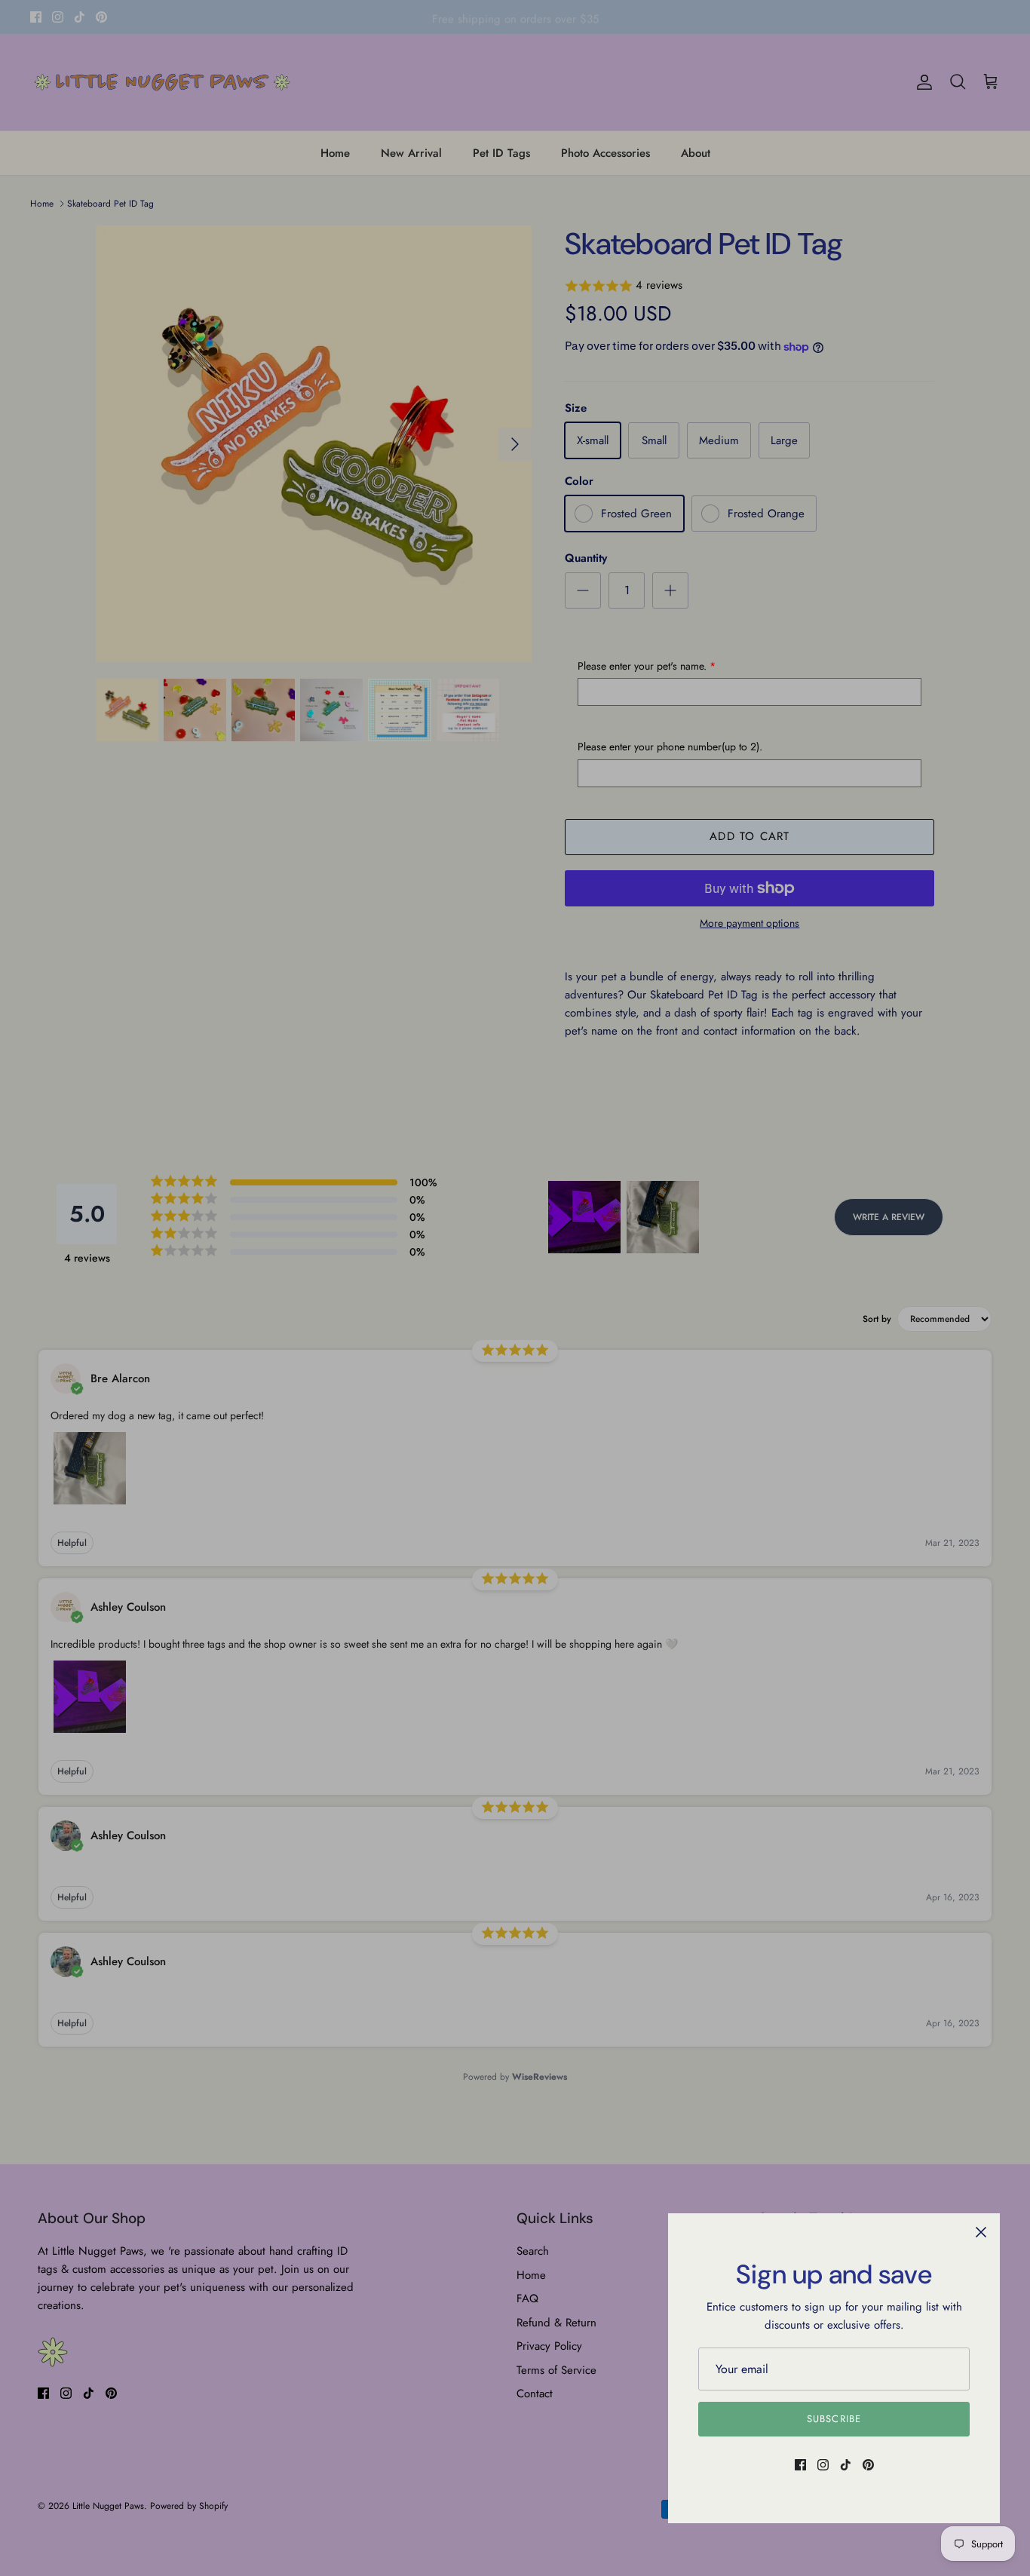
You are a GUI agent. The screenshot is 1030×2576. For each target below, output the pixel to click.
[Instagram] (823, 2465)
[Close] (981, 2232)
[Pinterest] (868, 2465)
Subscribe (834, 2419)
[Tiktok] (846, 2465)
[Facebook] (800, 2465)
